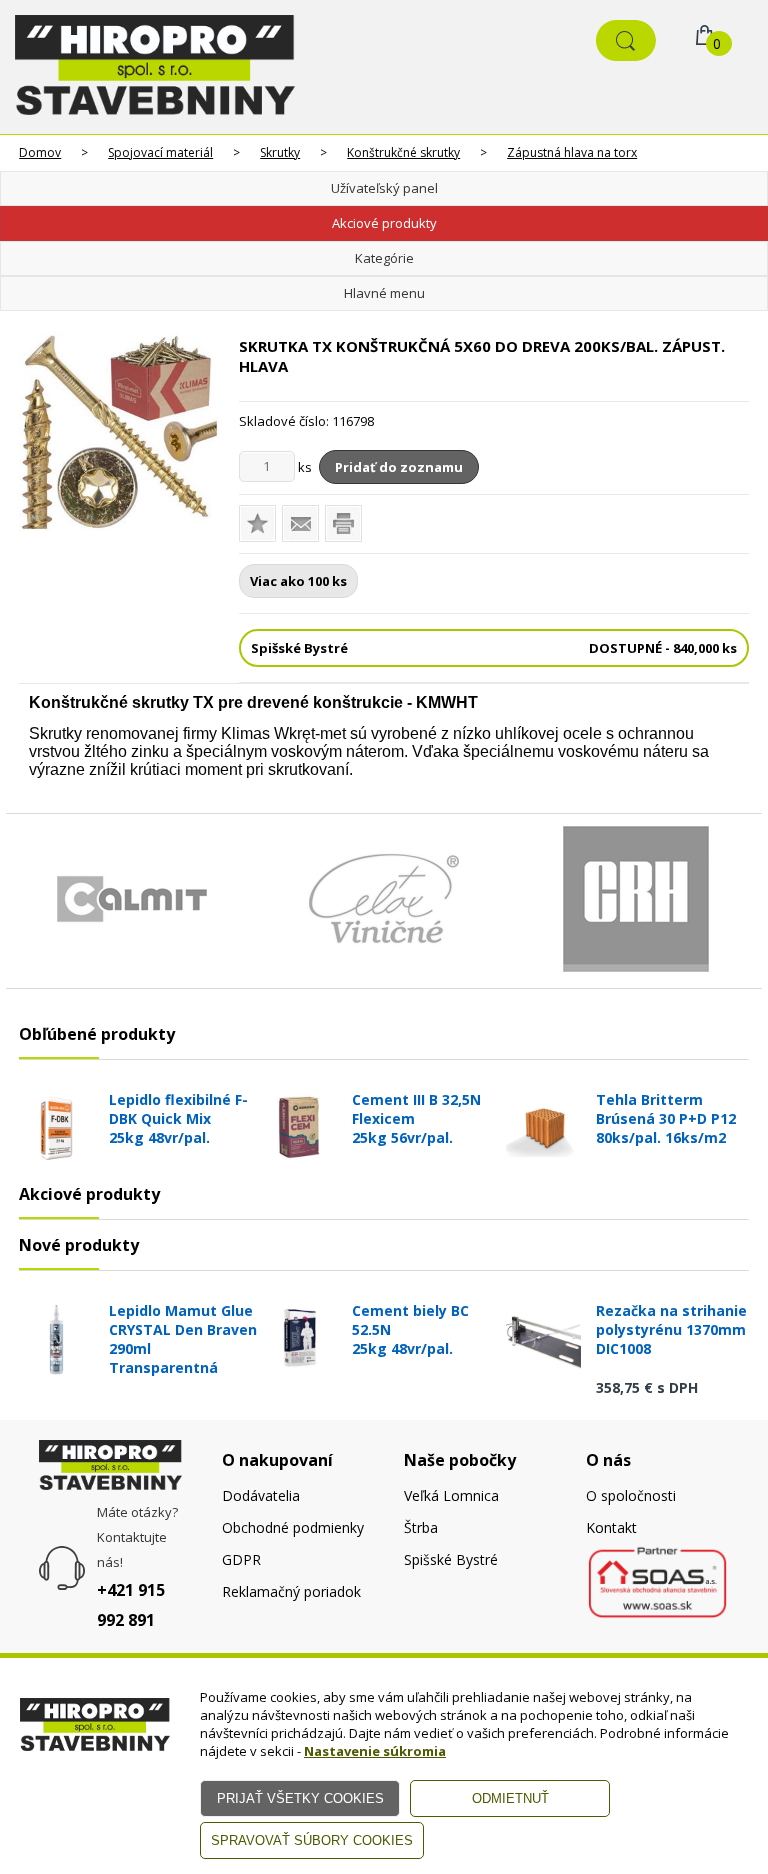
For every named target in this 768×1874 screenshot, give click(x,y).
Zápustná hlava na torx (572, 152)
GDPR (241, 1559)
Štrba (421, 1527)
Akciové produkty (384, 223)
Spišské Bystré (451, 1559)
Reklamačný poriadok (291, 1591)
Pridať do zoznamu (399, 467)
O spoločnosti (631, 1495)
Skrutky (280, 152)
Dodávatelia (261, 1495)
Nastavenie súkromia (375, 1751)
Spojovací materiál (160, 152)
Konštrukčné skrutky (403, 152)
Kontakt (611, 1527)
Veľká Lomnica (451, 1495)
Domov (40, 152)
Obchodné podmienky (293, 1527)
